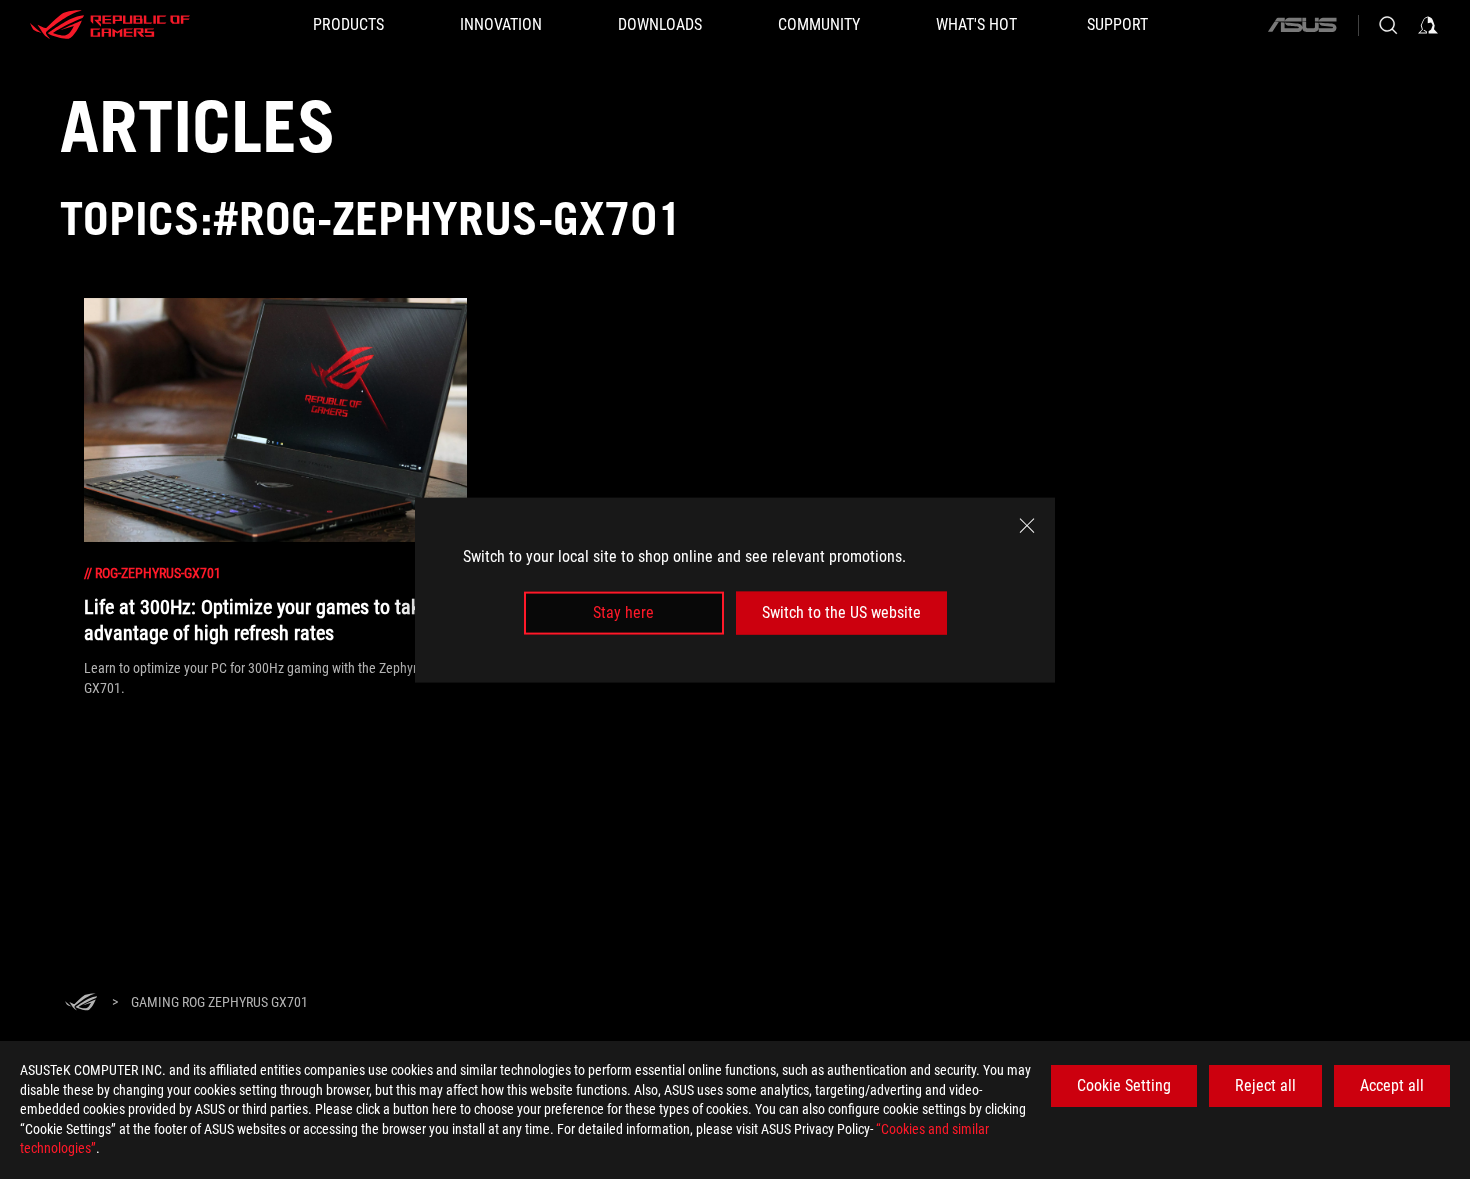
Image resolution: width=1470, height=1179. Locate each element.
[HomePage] (81, 1003)
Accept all (1392, 1085)
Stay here (623, 612)
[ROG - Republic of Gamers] (110, 25)
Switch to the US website (841, 612)
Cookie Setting (1124, 1085)
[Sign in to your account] (1428, 25)
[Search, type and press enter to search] (1388, 25)
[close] (1027, 525)
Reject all (1265, 1085)
